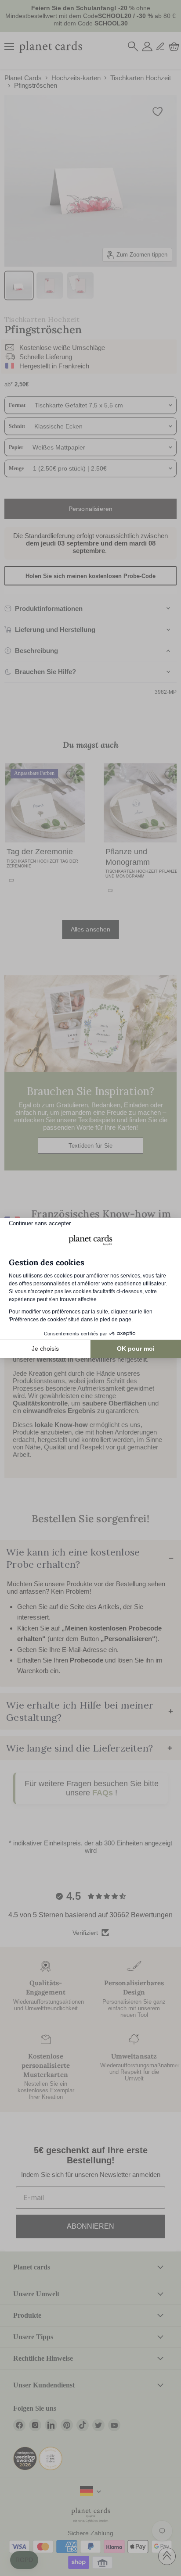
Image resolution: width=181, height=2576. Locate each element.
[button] (24, 2560)
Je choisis (45, 1349)
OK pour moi (136, 1349)
